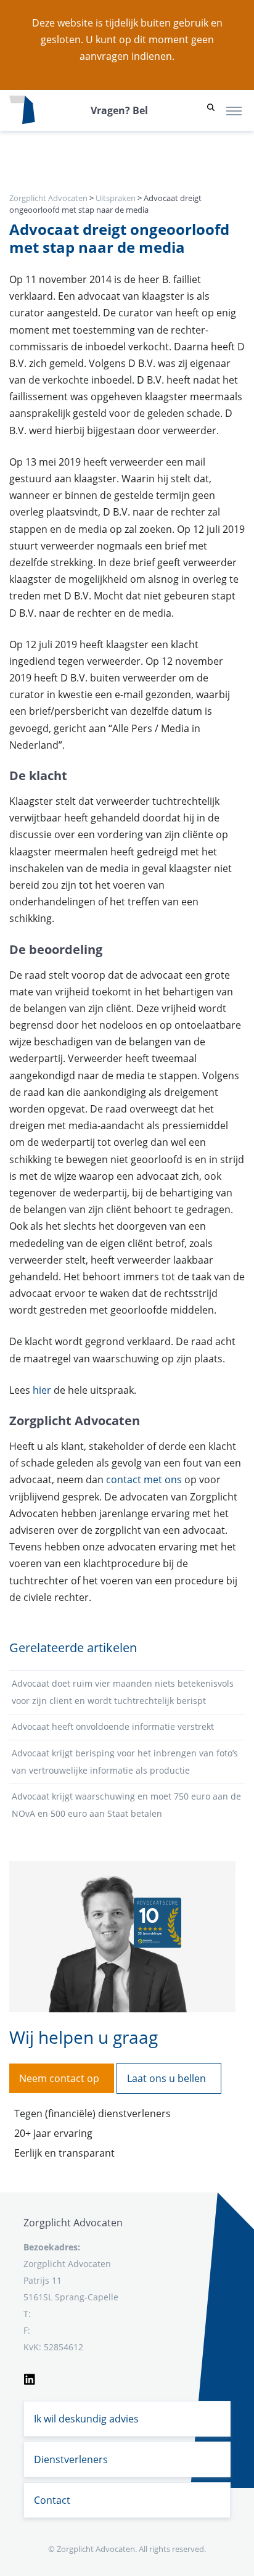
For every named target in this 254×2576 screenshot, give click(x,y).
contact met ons (144, 1479)
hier (42, 1390)
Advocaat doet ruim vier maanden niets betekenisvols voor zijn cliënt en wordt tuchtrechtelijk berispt (123, 1692)
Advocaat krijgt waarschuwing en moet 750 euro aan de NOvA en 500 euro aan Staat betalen (126, 1805)
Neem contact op (59, 2078)
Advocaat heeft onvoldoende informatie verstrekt (113, 1726)
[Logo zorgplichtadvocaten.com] (22, 110)
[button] (211, 110)
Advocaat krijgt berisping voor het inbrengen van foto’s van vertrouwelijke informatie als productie (125, 1762)
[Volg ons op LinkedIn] (30, 2377)
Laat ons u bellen (166, 2078)
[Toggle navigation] (234, 110)
